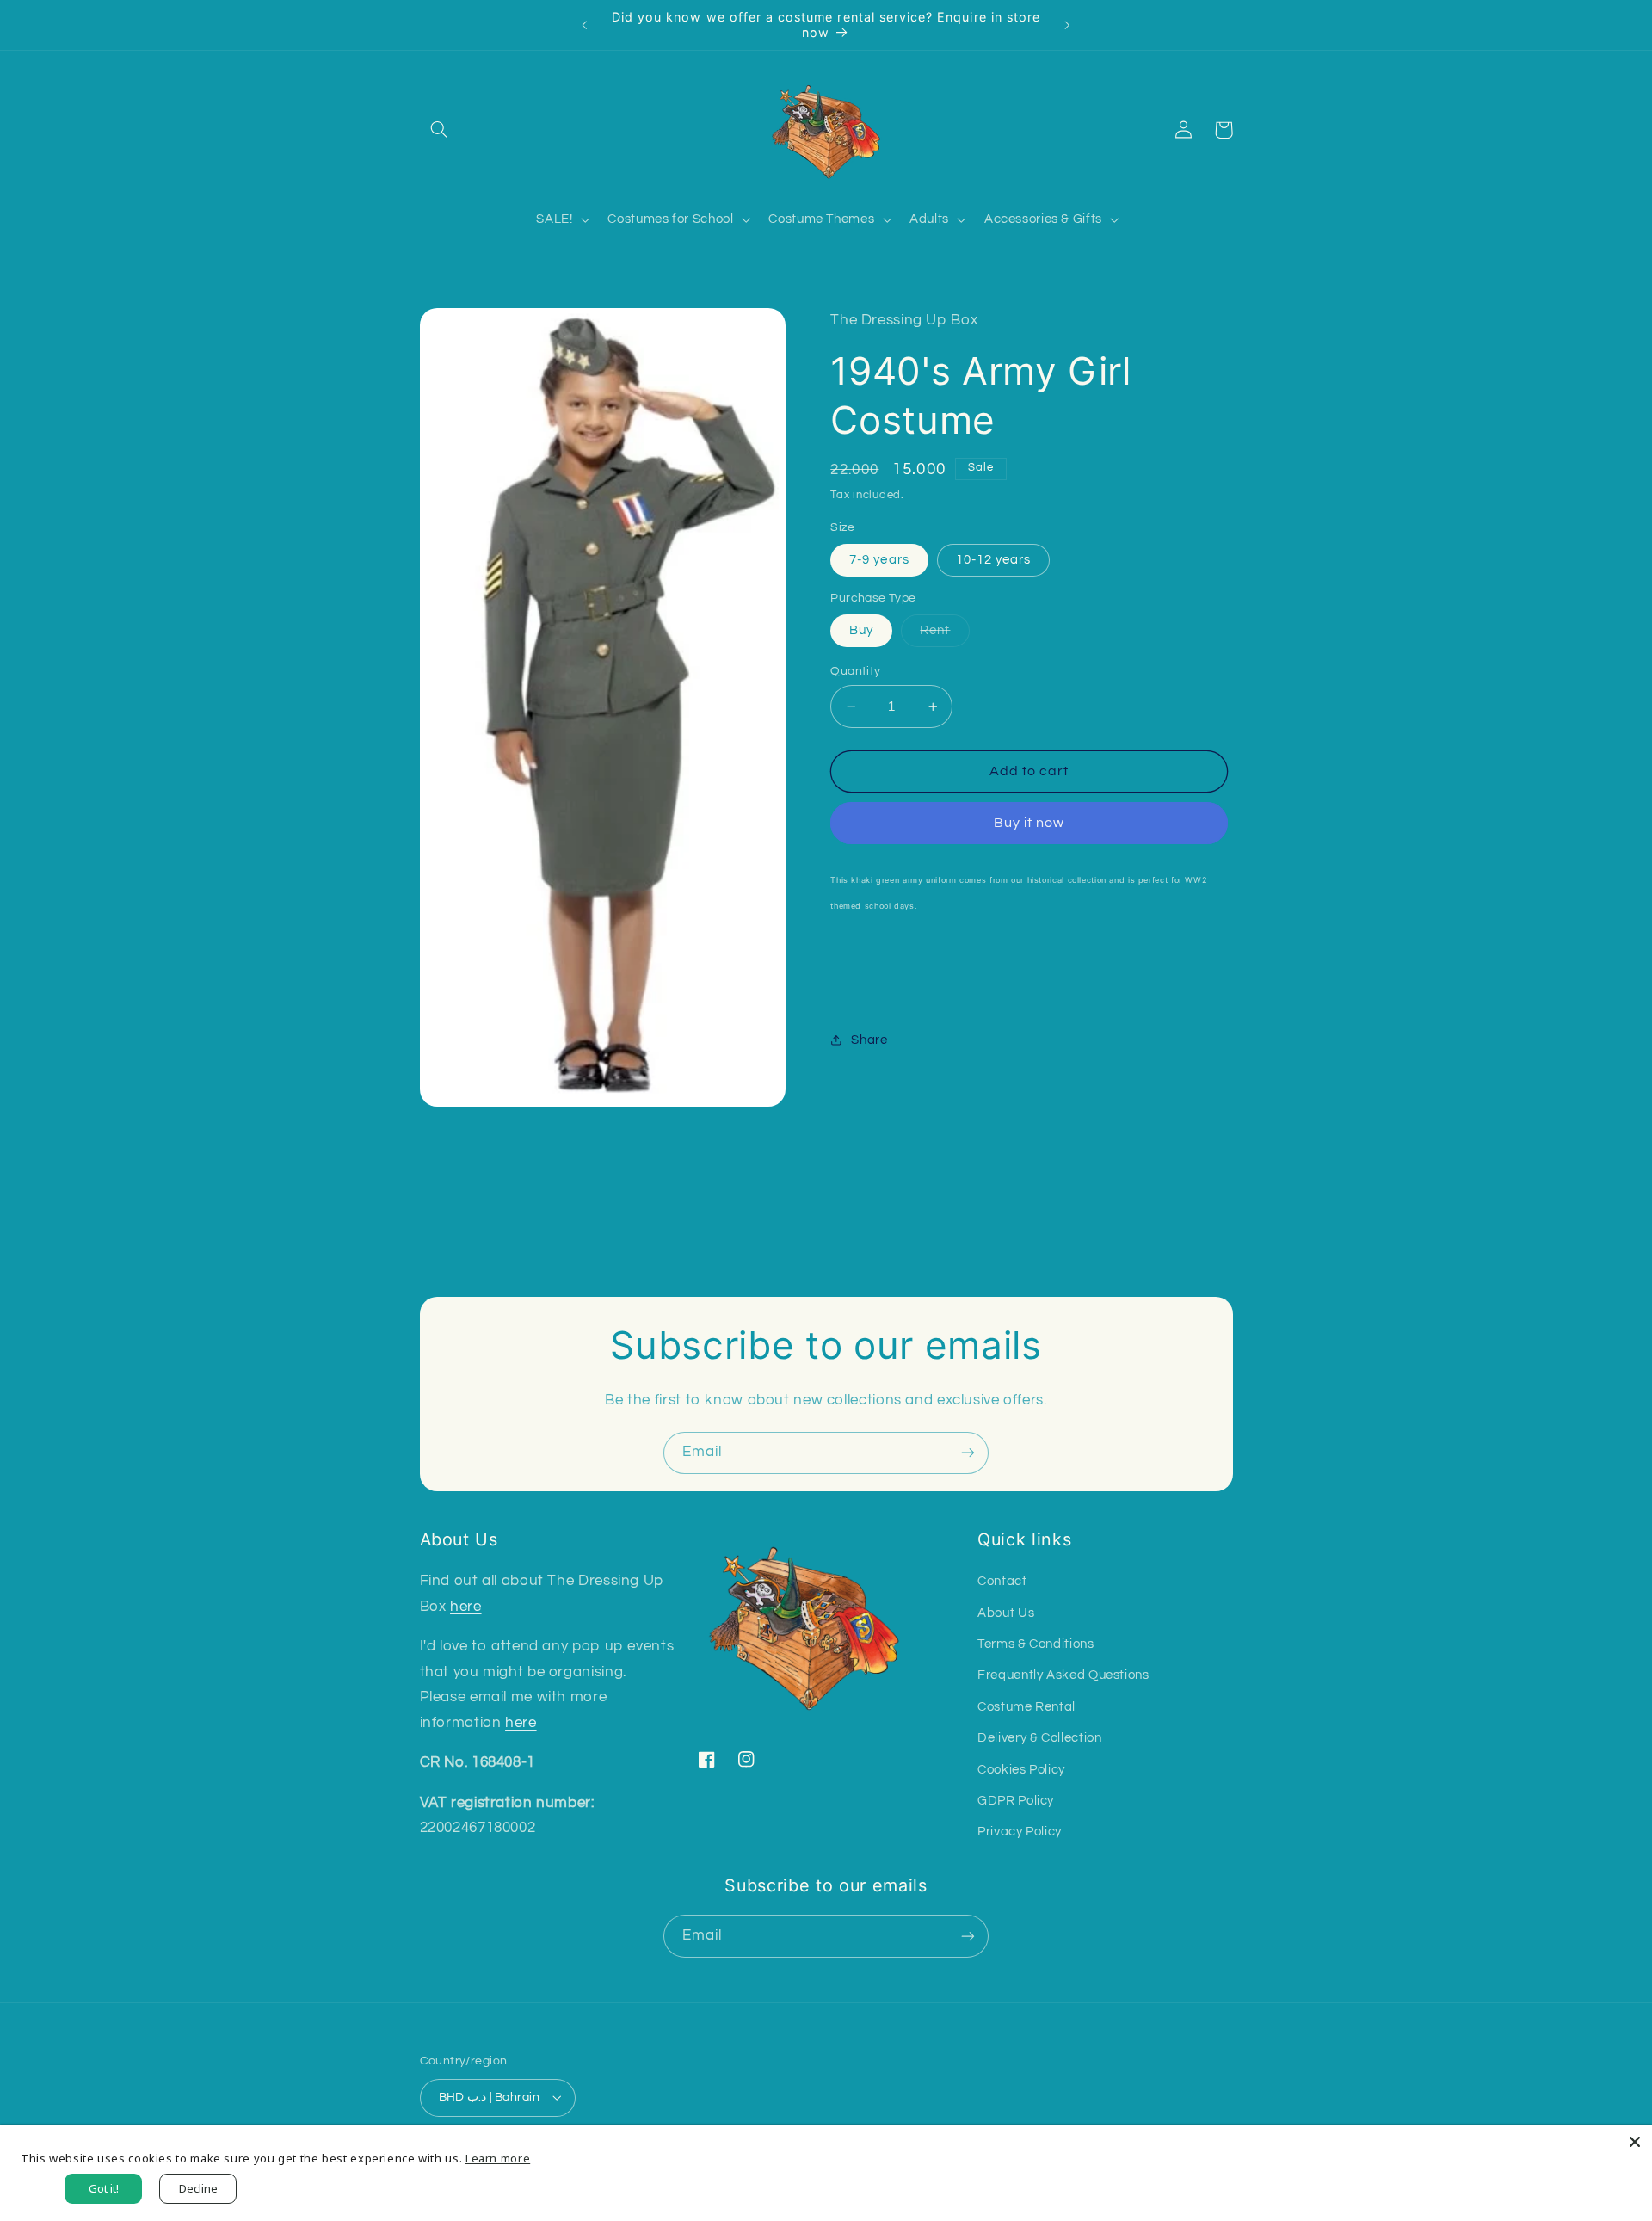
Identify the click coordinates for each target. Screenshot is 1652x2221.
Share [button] (869, 1040)
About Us (1006, 1613)
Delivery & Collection (1039, 1738)
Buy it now (1029, 823)
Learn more (498, 2158)
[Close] (1635, 2142)
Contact (1002, 1581)
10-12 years (994, 560)
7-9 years (879, 560)
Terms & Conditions (1036, 1644)
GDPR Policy (1016, 1801)
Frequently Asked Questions (1063, 1675)
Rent (944, 635)
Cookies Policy (1021, 1770)
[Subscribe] (968, 1453)
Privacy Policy (1020, 1832)
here (466, 1607)
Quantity (855, 671)
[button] (440, 130)
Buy (861, 630)
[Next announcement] (1067, 25)
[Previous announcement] (585, 25)
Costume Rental (1026, 1707)
